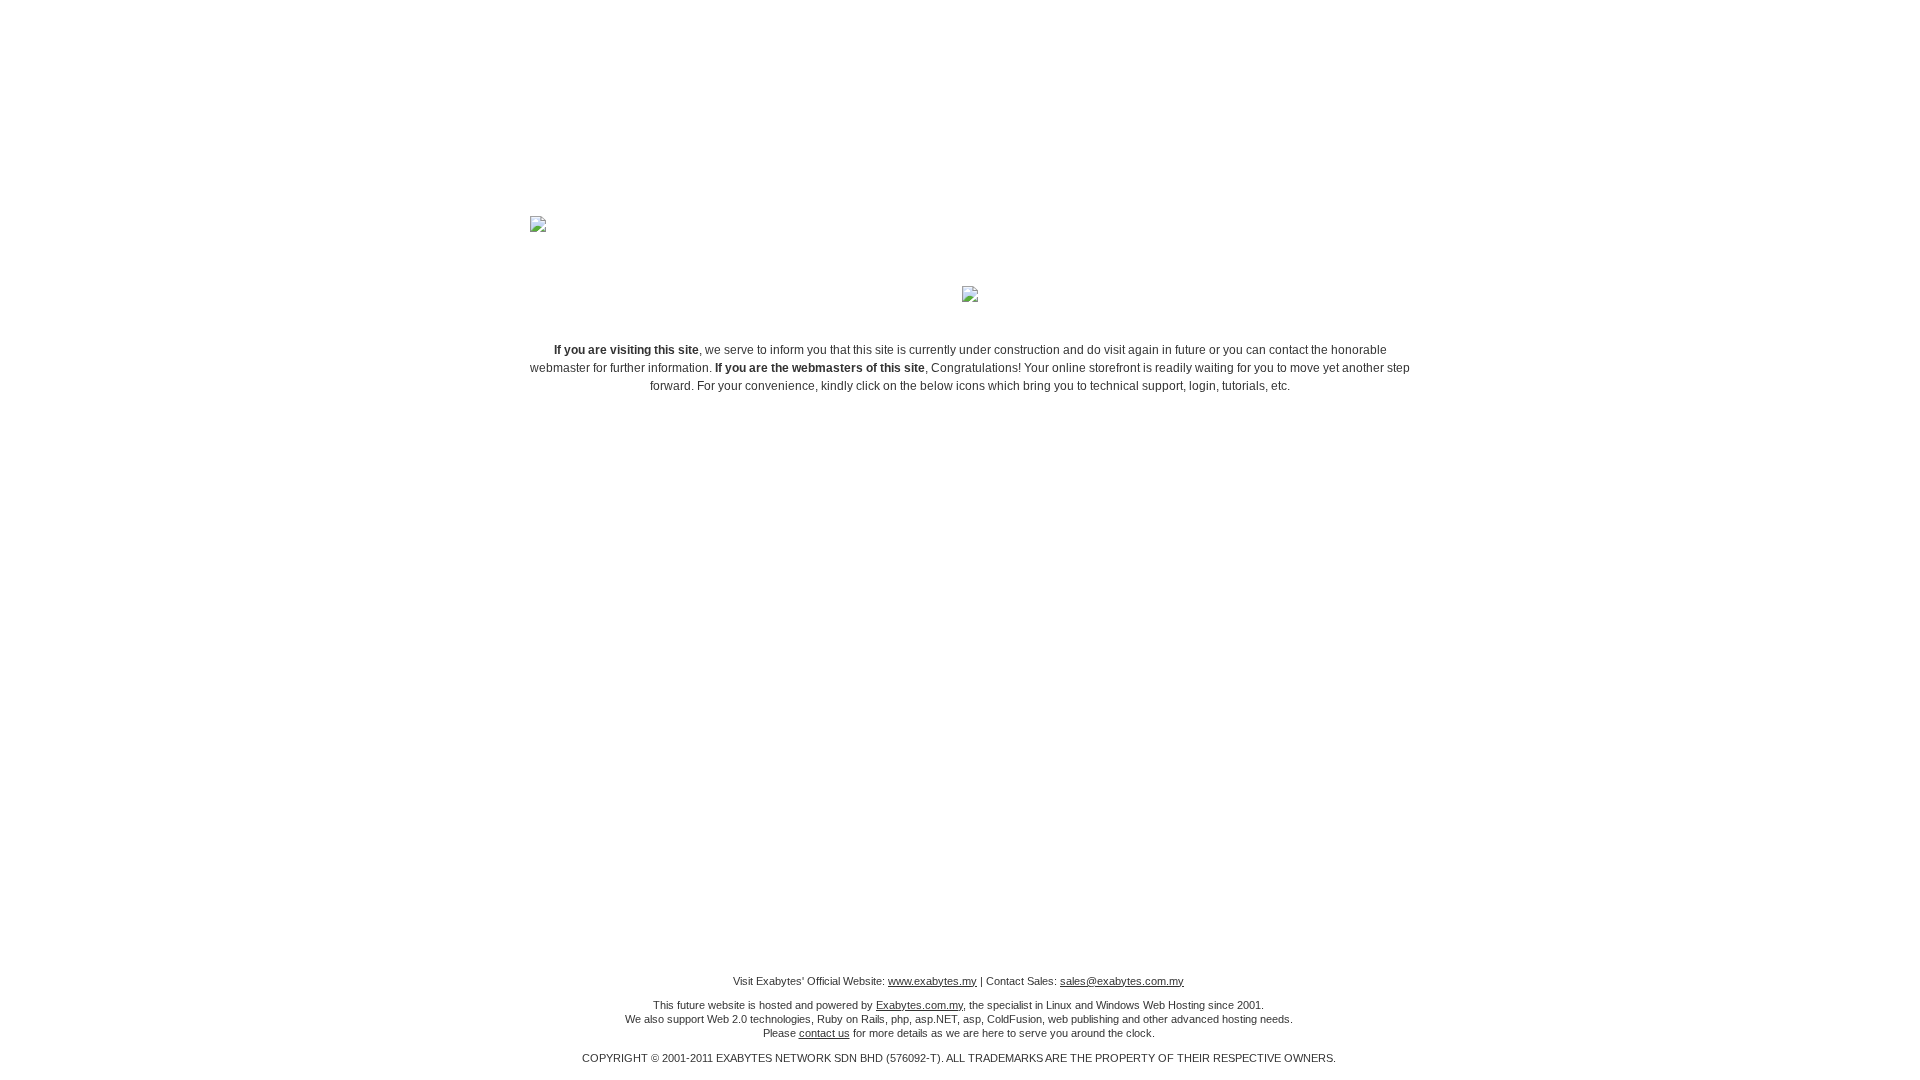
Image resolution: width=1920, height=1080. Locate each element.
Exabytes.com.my (919, 1005)
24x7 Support (900, 496)
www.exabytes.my (932, 981)
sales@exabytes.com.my (1122, 981)
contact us (824, 1033)
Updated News (1164, 496)
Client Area (636, 496)
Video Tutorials (768, 496)
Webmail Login (1296, 496)
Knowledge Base (1032, 496)
